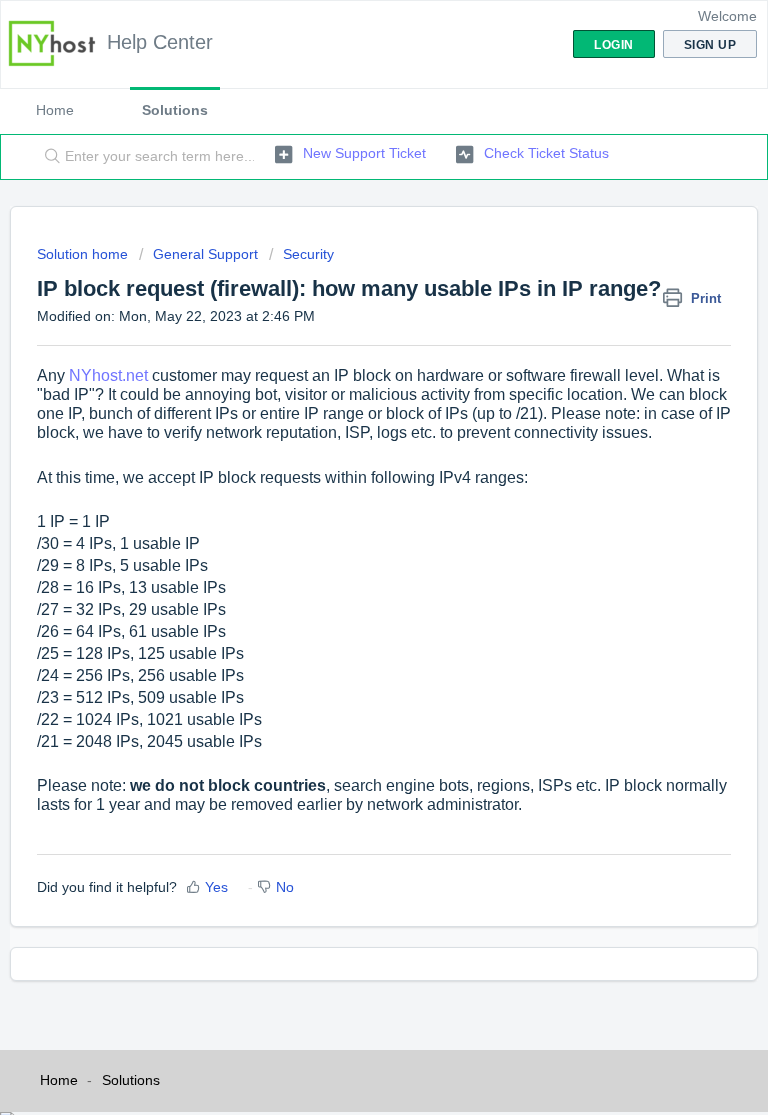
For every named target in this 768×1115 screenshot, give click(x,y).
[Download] (347, 545)
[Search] (48, 157)
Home (55, 110)
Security (308, 254)
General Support (205, 254)
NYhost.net (108, 375)
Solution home (84, 254)
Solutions (175, 110)
